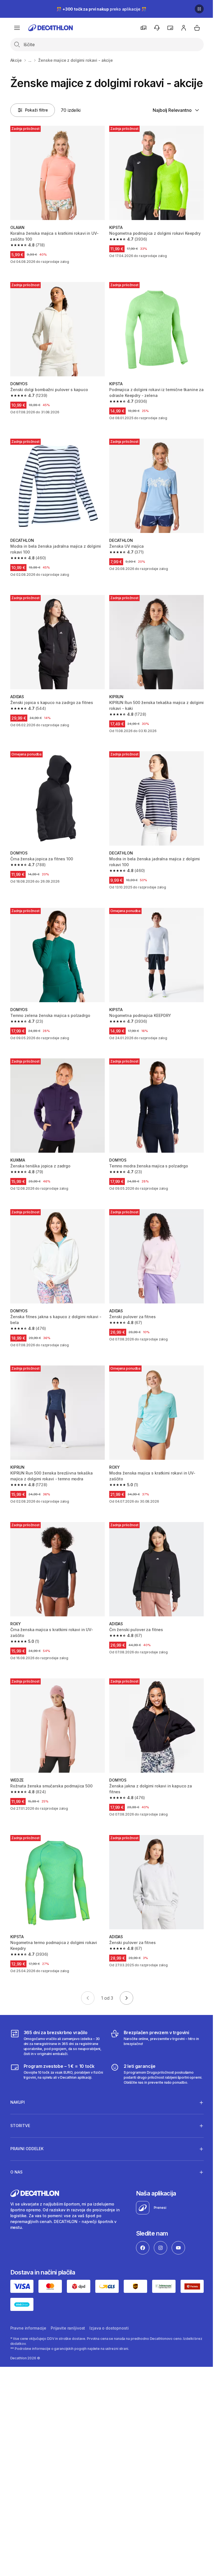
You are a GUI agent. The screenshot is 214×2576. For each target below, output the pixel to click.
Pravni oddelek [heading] (27, 2136)
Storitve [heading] (20, 2112)
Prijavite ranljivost (68, 2314)
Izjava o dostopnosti (109, 2314)
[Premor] (199, 9)
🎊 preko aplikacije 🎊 (101, 9)
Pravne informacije (28, 2314)
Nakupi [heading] (18, 2089)
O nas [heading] (16, 2159)
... (30, 60)
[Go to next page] (127, 1998)
